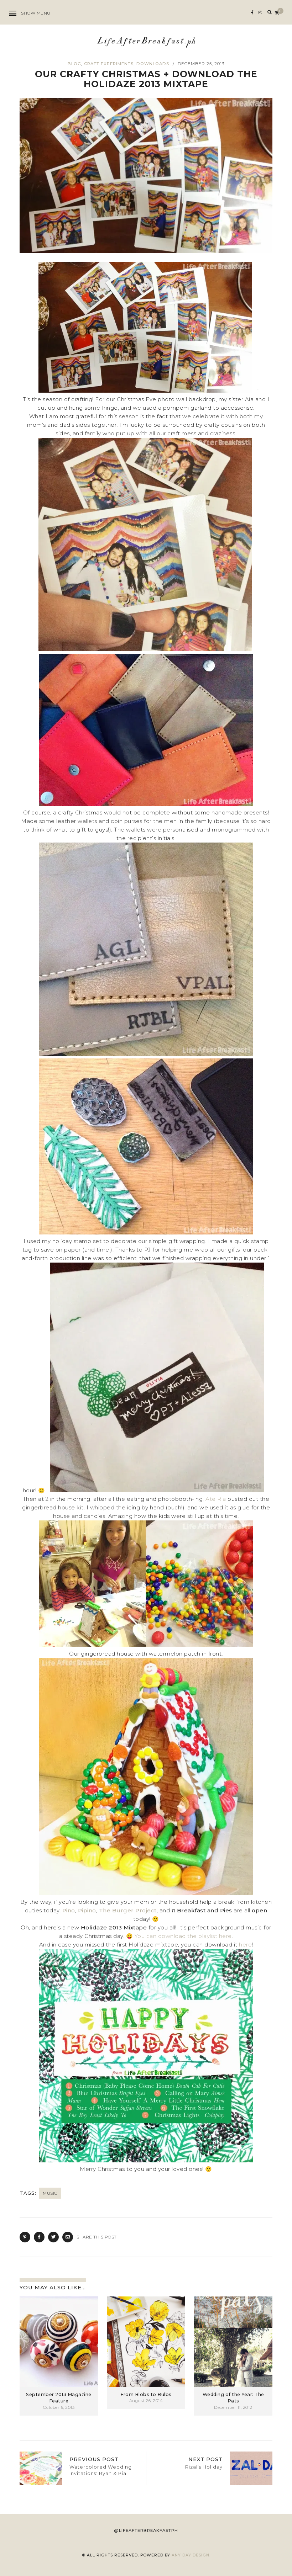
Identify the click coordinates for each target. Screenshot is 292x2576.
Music (50, 2193)
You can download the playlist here (183, 1936)
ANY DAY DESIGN (191, 2555)
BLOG (74, 64)
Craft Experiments (109, 64)
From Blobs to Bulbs (146, 2394)
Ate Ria (216, 1499)
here (245, 1945)
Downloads (153, 64)
